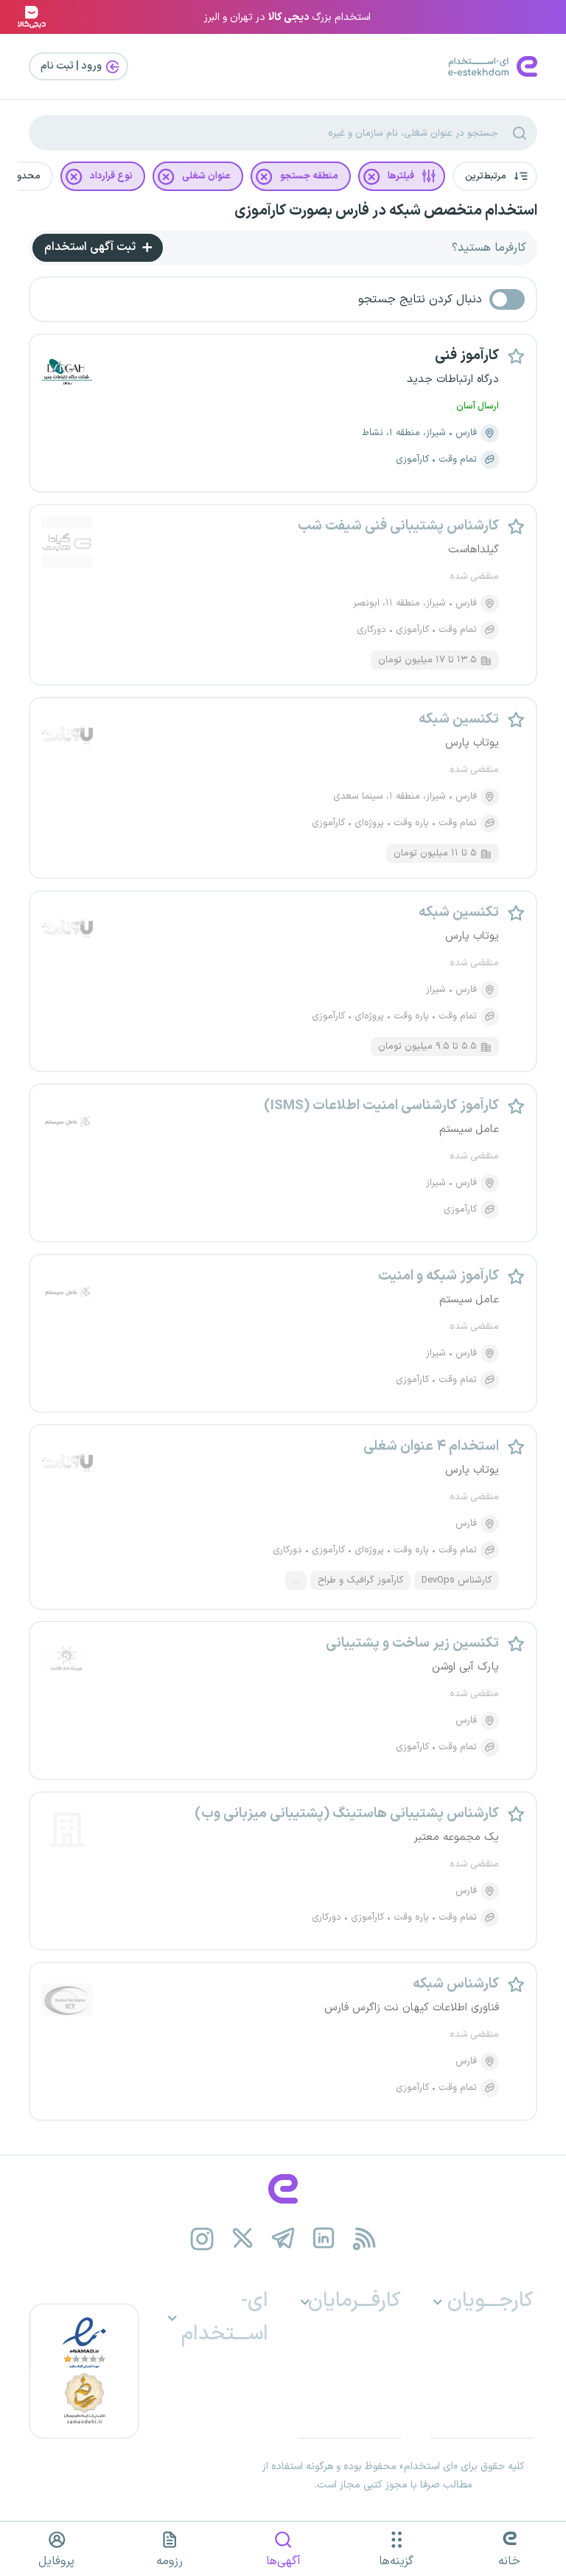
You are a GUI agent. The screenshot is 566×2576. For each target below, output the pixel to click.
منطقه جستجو (309, 176)
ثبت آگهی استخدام (91, 247)
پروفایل (56, 2561)
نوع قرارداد (111, 176)
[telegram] (283, 2239)
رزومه (170, 2561)
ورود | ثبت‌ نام (72, 66)
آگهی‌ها (283, 2561)
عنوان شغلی (206, 176)
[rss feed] (364, 2239)
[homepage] (283, 2189)
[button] (495, 176)
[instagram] (202, 2239)
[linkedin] (324, 2239)
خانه (509, 2561)
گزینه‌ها (396, 2561)
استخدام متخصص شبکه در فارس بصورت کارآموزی (386, 211)
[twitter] (243, 2239)
